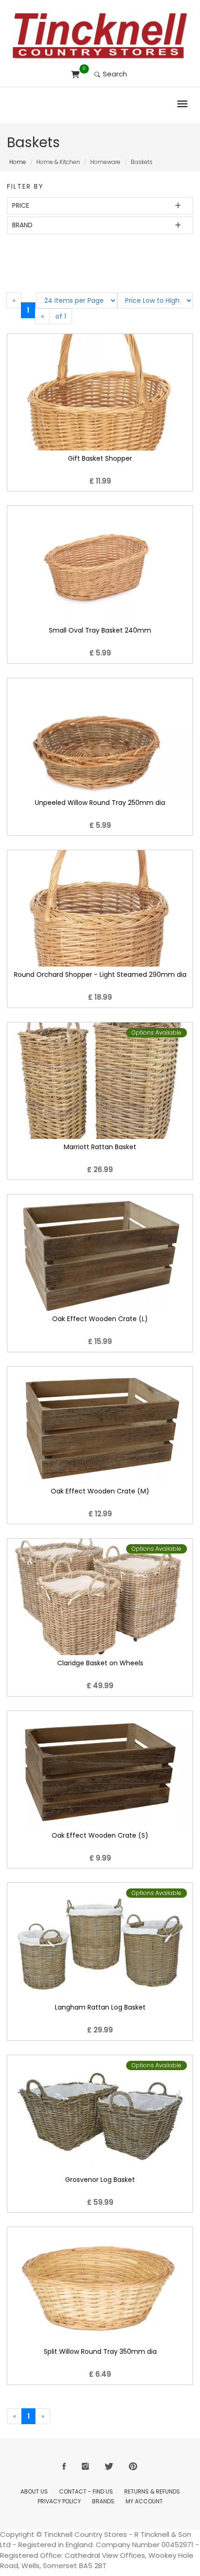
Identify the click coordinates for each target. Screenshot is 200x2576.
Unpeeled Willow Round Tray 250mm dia (100, 803)
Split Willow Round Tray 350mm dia (100, 2351)
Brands (103, 2501)
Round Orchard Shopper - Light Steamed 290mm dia (100, 975)
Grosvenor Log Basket (100, 2180)
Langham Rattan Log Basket (100, 2007)
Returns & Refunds (152, 2491)
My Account (144, 2501)
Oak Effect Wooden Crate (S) (100, 1835)
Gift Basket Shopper (100, 458)
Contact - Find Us (86, 2491)
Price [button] (21, 205)
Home (18, 162)
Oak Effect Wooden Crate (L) (100, 1319)
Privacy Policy (59, 2501)
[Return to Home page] (100, 36)
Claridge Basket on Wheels (100, 1663)
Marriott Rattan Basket (100, 1147)
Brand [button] (22, 225)
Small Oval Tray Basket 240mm (100, 630)
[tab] (100, 206)
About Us (34, 2491)
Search (114, 74)
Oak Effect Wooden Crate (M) (100, 1491)
